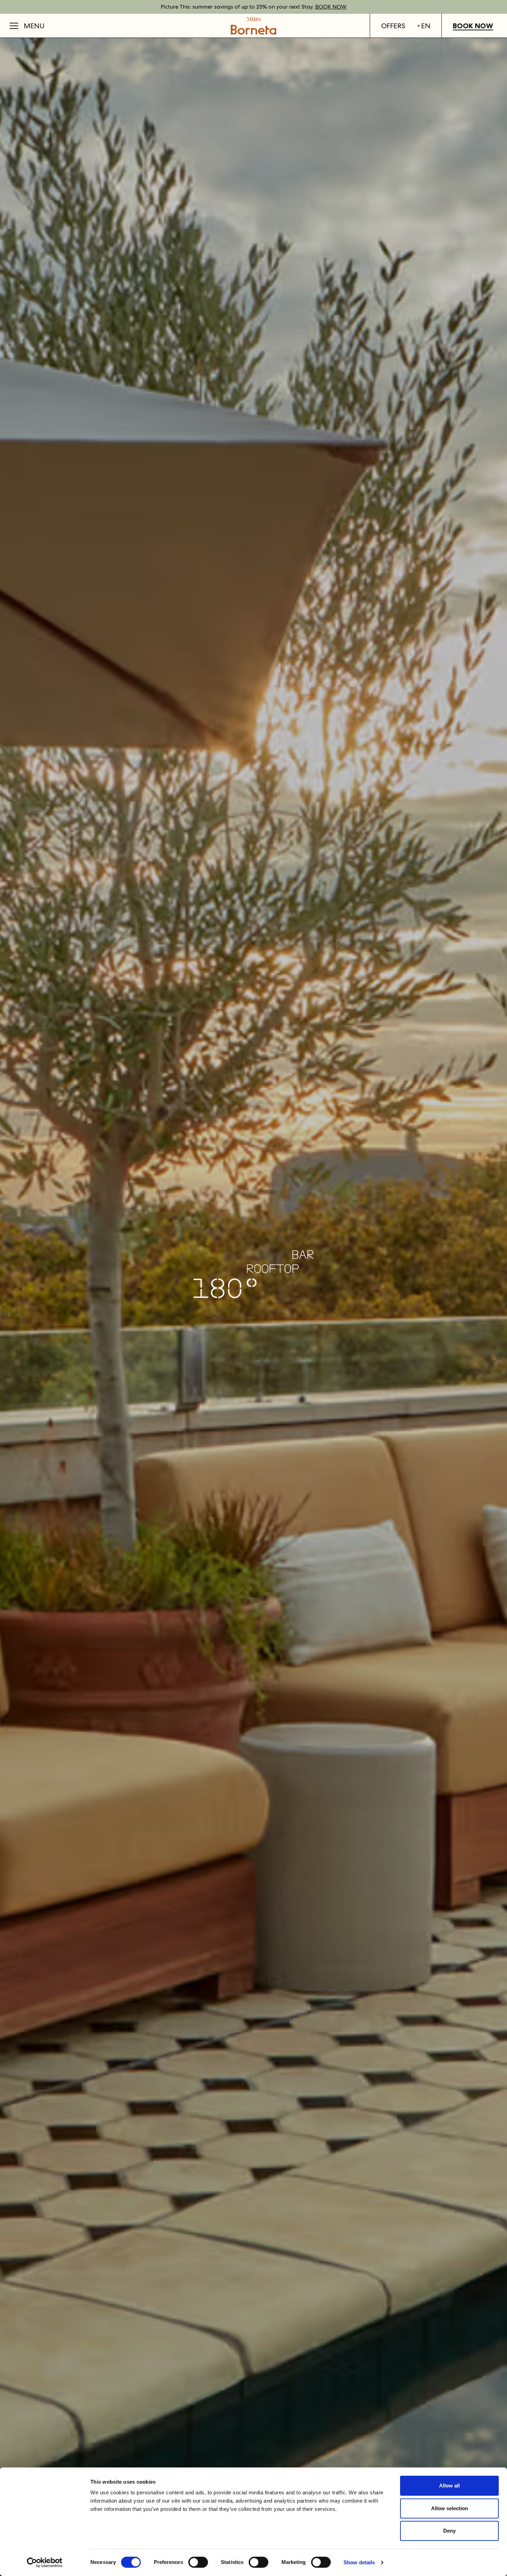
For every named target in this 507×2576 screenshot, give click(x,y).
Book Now (473, 26)
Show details (359, 2562)
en (426, 26)
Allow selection (450, 2508)
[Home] (253, 26)
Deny (449, 2531)
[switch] (198, 2562)
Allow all (449, 2486)
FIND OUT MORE (322, 7)
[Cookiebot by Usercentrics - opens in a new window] (45, 2563)
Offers (393, 26)
